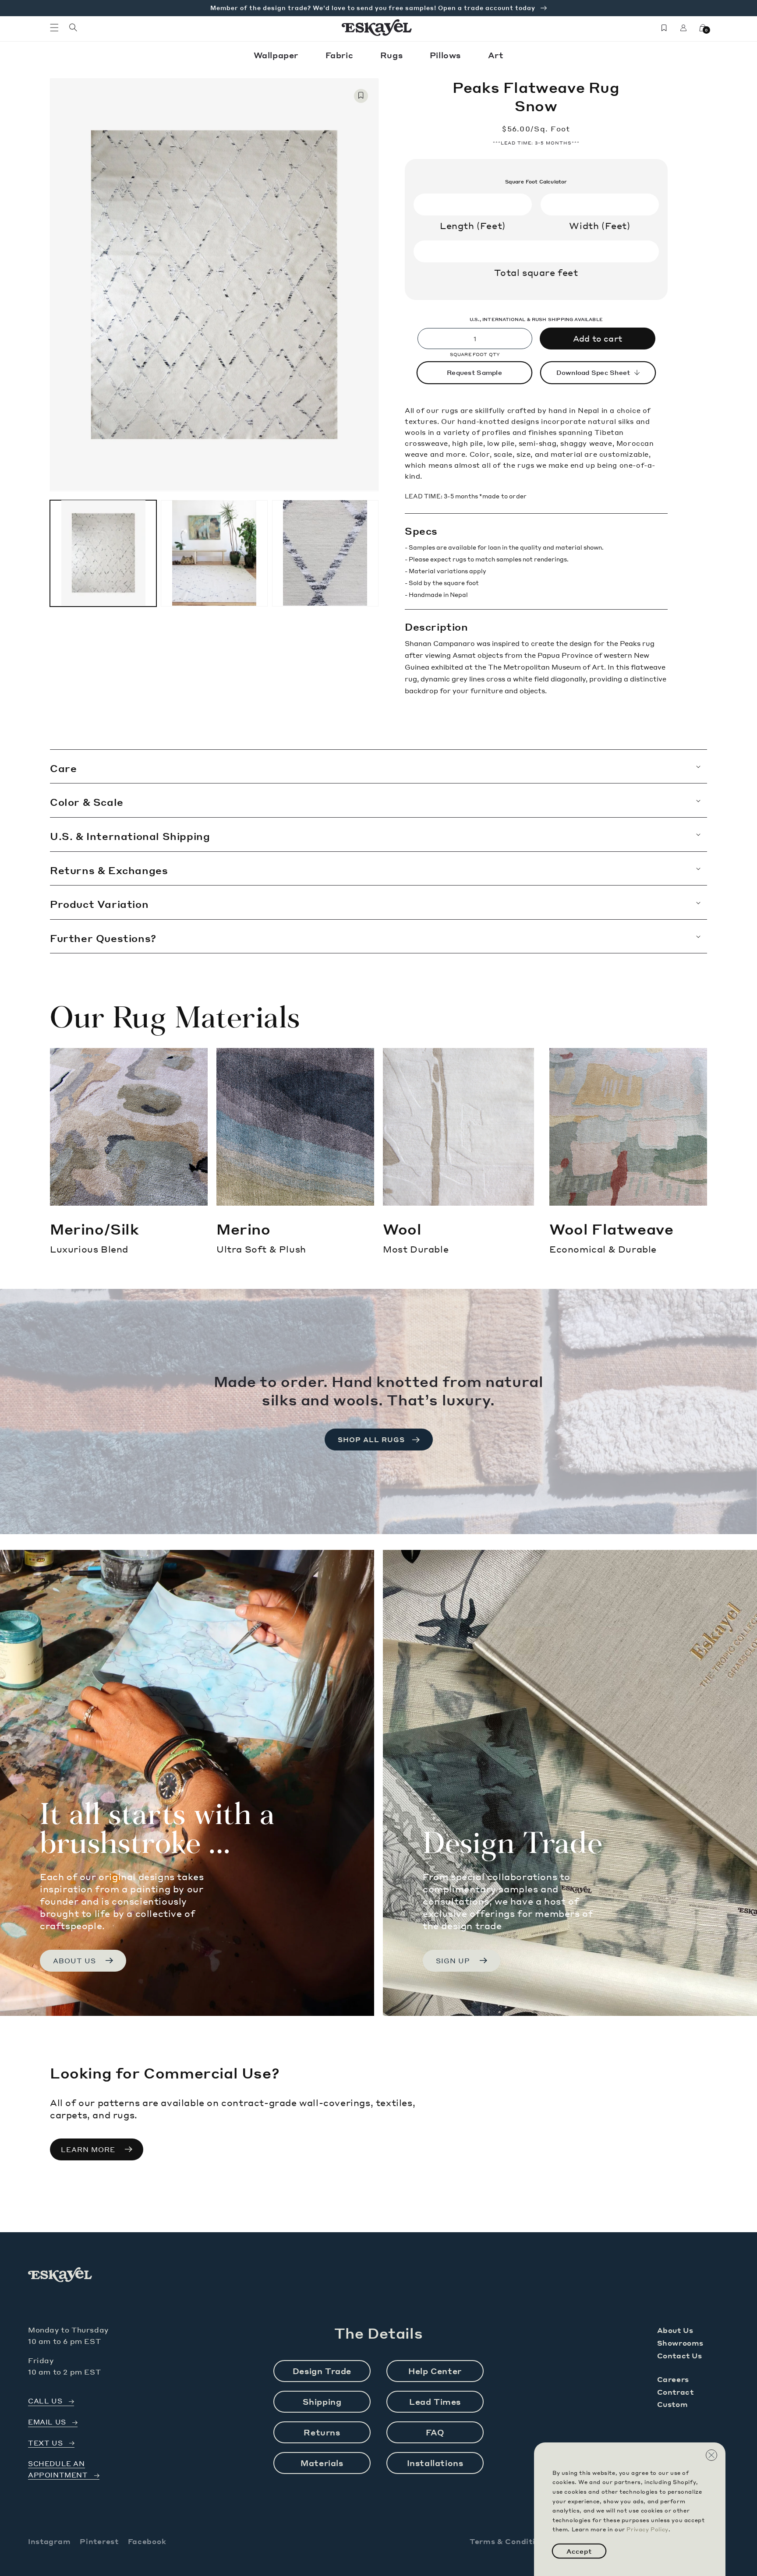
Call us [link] (45, 2401)
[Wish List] (664, 28)
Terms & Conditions (509, 2541)
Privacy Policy (647, 2529)
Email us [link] (47, 2422)
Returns (322, 2432)
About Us (675, 2330)
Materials (322, 2463)
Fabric (341, 55)
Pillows (447, 55)
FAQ (435, 2432)
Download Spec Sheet (593, 372)
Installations (435, 2463)
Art (496, 55)
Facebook (147, 2541)
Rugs (393, 55)
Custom (673, 2404)
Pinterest (99, 2541)
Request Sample (474, 372)
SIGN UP (453, 1961)
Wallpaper (277, 55)
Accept (579, 2551)
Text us (45, 2443)
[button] (54, 28)
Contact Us (680, 2355)
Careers (673, 2379)
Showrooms (680, 2343)
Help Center (435, 2371)
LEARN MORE (88, 2149)
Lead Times (435, 2401)
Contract (676, 2392)
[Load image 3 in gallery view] (325, 553)
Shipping (322, 2401)
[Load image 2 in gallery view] (214, 553)
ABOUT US (74, 1961)
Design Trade (322, 2371)
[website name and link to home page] (377, 28)
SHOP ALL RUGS (371, 1440)
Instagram (49, 2541)
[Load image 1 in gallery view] (103, 553)
